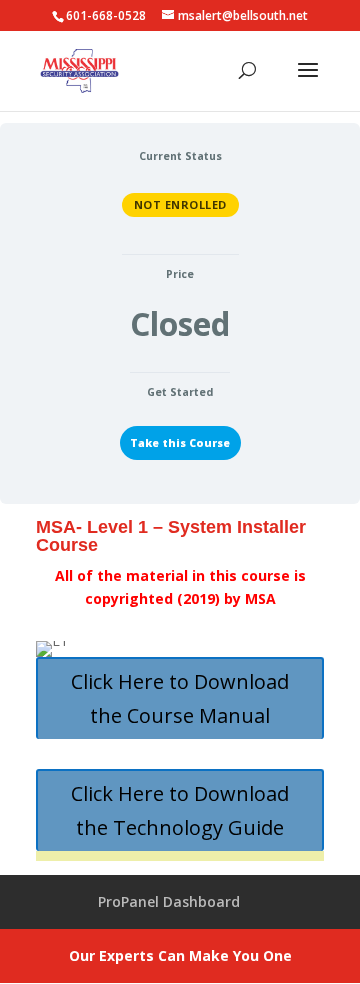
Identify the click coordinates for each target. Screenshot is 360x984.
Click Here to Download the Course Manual (180, 698)
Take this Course (180, 443)
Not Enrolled (180, 204)
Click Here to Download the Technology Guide (180, 810)
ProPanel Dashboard (169, 901)
